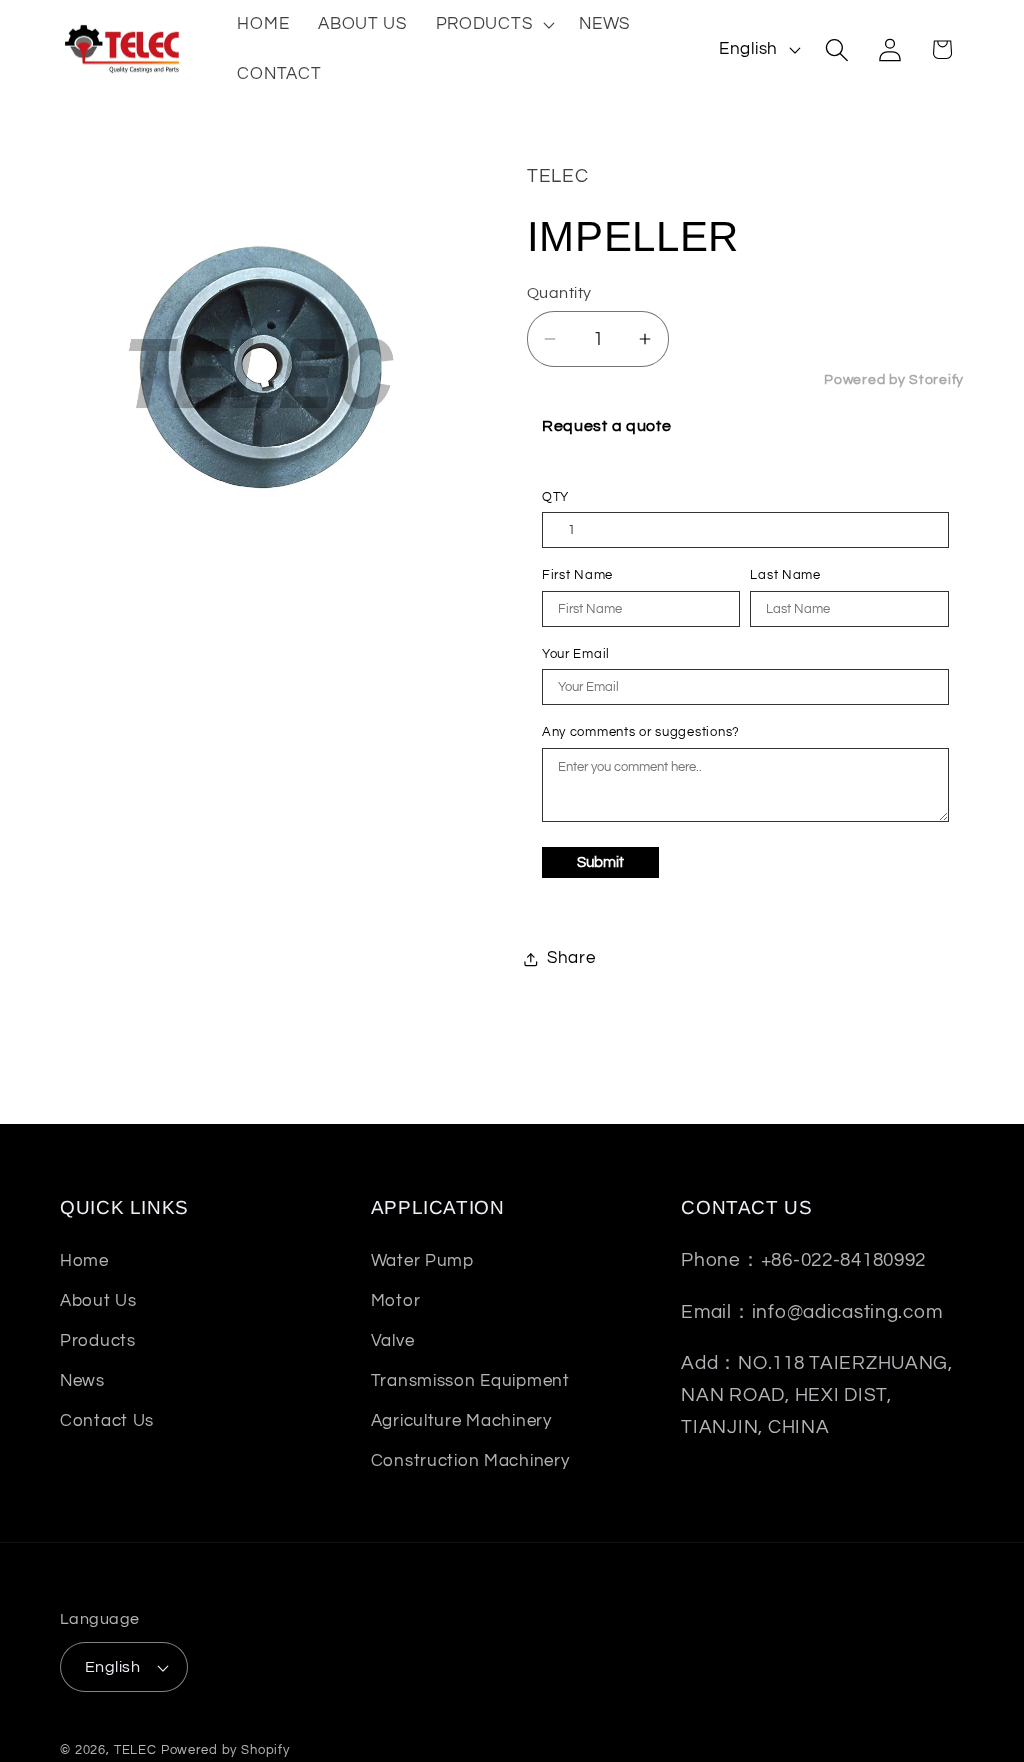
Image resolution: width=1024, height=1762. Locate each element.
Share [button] (571, 958)
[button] (493, 25)
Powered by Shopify (225, 1750)
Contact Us (107, 1421)
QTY (555, 497)
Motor (396, 1301)
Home (84, 1261)
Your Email (576, 654)
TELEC (135, 1750)
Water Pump (422, 1261)
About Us (98, 1301)
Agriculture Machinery (461, 1421)
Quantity (559, 293)
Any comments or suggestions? (641, 732)
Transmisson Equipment (470, 1381)
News (82, 1381)
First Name (577, 575)
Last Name (785, 575)
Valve (393, 1341)
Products (98, 1341)
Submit (600, 862)
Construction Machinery (470, 1461)
